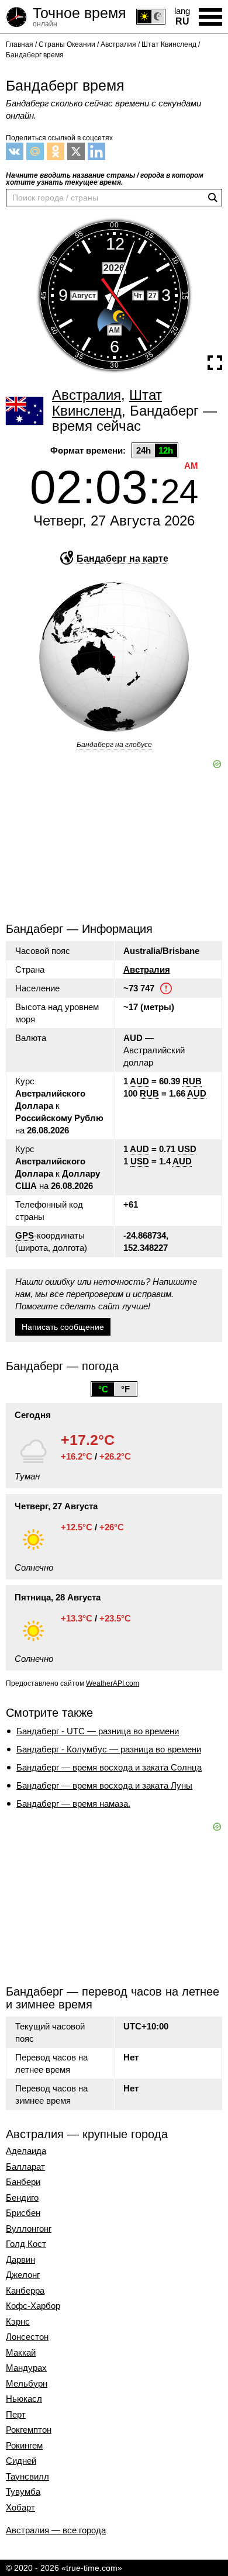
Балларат (25, 2167)
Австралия (147, 969)
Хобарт (20, 2508)
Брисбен (23, 2213)
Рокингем (24, 2446)
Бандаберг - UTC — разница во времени (98, 1731)
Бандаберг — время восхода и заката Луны (104, 1785)
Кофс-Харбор (33, 2306)
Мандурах (26, 2368)
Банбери (23, 2182)
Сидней (21, 2461)
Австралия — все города (56, 2530)
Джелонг (23, 2275)
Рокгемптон (29, 2430)
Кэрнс (18, 2322)
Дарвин (20, 2260)
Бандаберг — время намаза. (73, 1804)
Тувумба (23, 2492)
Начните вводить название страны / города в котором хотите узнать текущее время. (105, 179)
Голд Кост (26, 2244)
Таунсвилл (27, 2477)
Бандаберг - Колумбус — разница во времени (109, 1749)
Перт (16, 2415)
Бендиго (22, 2198)
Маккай (21, 2353)
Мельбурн (27, 2384)
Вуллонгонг (29, 2229)
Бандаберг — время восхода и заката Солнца (109, 1767)
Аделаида (26, 2151)
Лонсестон (27, 2337)
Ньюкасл (24, 2399)
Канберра (25, 2291)
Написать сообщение (63, 1327)
